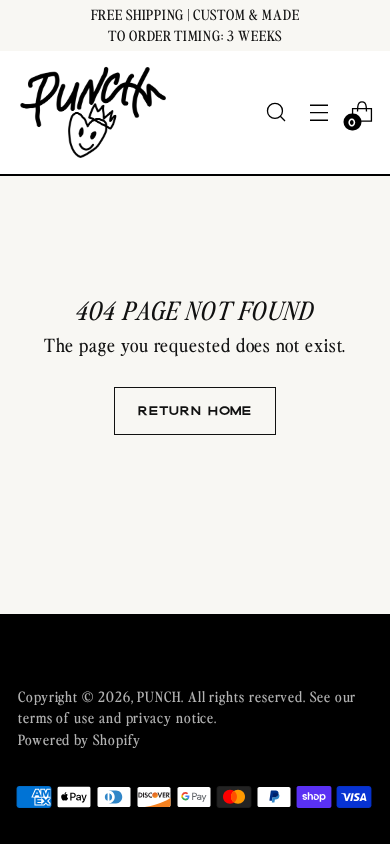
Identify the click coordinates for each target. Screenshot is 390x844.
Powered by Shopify (79, 739)
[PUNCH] (93, 112)
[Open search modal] (275, 112)
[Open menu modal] (318, 112)
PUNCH (159, 696)
